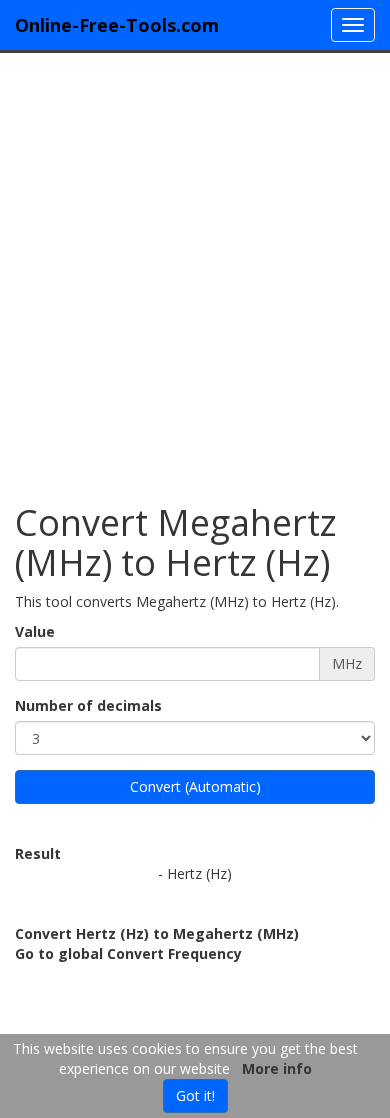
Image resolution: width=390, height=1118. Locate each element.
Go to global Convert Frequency (128, 953)
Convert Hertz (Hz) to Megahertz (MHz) (157, 933)
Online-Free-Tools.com (117, 25)
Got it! (195, 1095)
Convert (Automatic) (195, 786)
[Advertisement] (195, 268)
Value (35, 631)
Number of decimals (88, 705)
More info (277, 1068)
